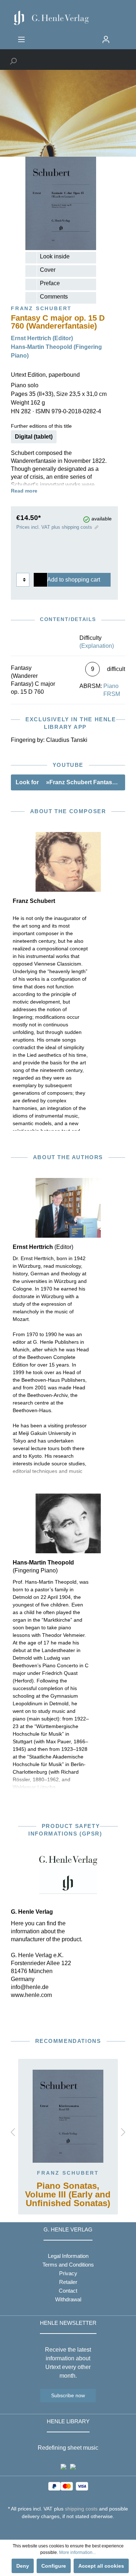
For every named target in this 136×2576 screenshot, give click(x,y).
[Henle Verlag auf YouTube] (63, 2530)
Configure (54, 2566)
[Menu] (21, 39)
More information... (77, 2552)
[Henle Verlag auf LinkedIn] (73, 2530)
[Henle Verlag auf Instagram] (68, 2530)
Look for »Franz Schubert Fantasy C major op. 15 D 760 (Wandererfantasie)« (70, 782)
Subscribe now (68, 2395)
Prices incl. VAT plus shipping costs (54, 527)
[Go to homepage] (68, 18)
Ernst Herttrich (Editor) (42, 338)
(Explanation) (97, 646)
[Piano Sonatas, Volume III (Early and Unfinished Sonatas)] (68, 2116)
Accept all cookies (101, 2566)
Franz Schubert (68, 2173)
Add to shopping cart (74, 580)
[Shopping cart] (119, 37)
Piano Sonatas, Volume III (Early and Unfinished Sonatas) (68, 2195)
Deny (23, 2566)
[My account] (106, 39)
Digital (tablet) (34, 437)
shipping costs (81, 2509)
